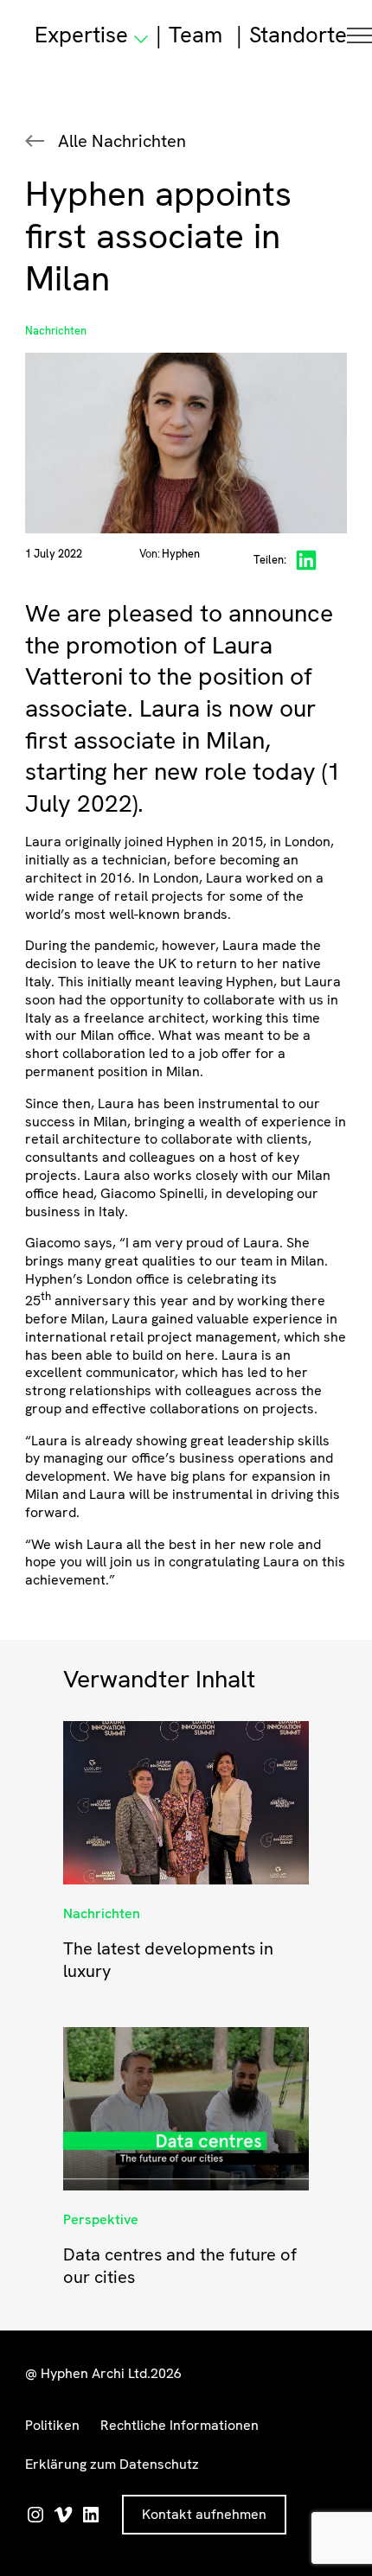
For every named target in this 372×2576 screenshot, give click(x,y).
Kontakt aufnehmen (204, 2514)
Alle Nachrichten (122, 141)
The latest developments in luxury (168, 1960)
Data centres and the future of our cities (180, 2266)
